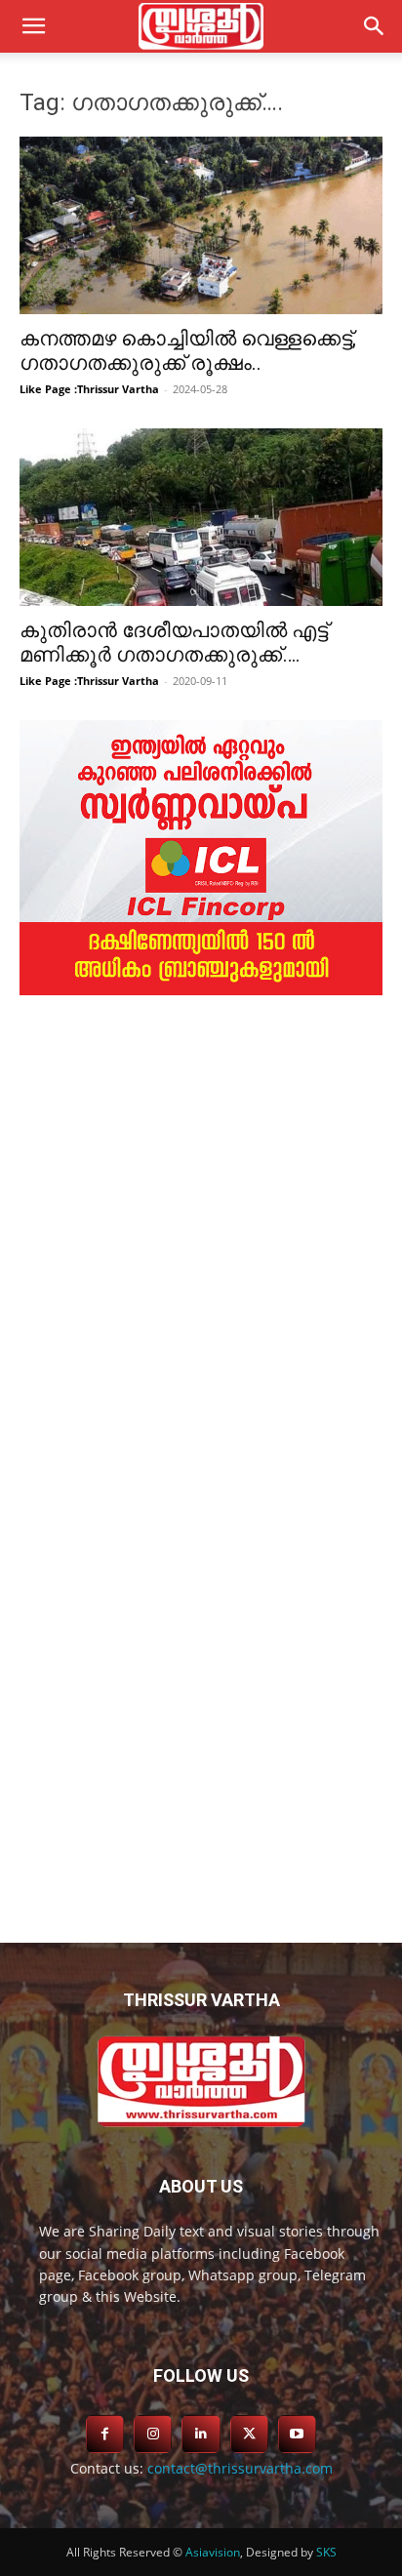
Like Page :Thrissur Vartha (89, 389)
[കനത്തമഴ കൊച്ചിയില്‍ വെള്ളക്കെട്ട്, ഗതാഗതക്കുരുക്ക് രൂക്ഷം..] (201, 225)
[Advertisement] (201, 1238)
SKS (326, 2552)
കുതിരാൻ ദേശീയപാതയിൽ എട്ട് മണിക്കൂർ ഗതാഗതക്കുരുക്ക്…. (174, 643)
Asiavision (213, 2552)
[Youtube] (297, 2434)
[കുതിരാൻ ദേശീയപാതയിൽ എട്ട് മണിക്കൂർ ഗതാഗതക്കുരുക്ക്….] (201, 517)
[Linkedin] (201, 2434)
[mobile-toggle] (33, 26)
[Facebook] (105, 2434)
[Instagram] (153, 2434)
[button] (375, 26)
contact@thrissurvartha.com (240, 2468)
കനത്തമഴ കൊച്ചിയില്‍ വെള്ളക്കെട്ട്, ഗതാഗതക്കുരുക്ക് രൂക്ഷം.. (188, 351)
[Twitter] (249, 2434)
